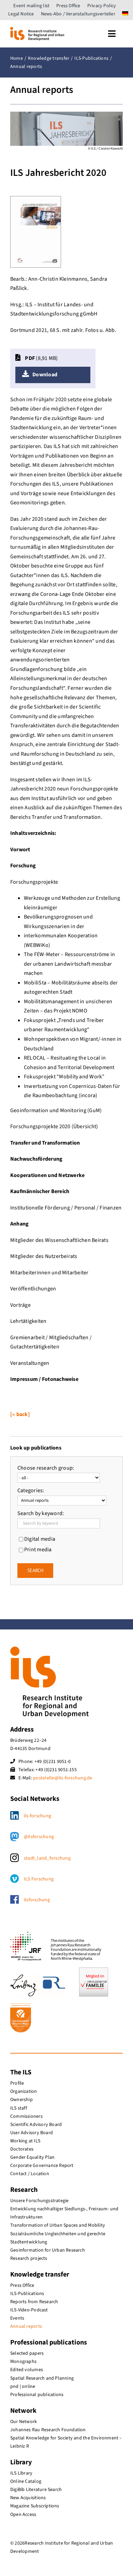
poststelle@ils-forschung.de (63, 1778)
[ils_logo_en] (37, 30)
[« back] (20, 1414)
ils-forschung (38, 1816)
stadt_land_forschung (47, 1858)
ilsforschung (37, 1900)
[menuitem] (125, 14)
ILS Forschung (39, 1879)
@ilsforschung (39, 1837)
